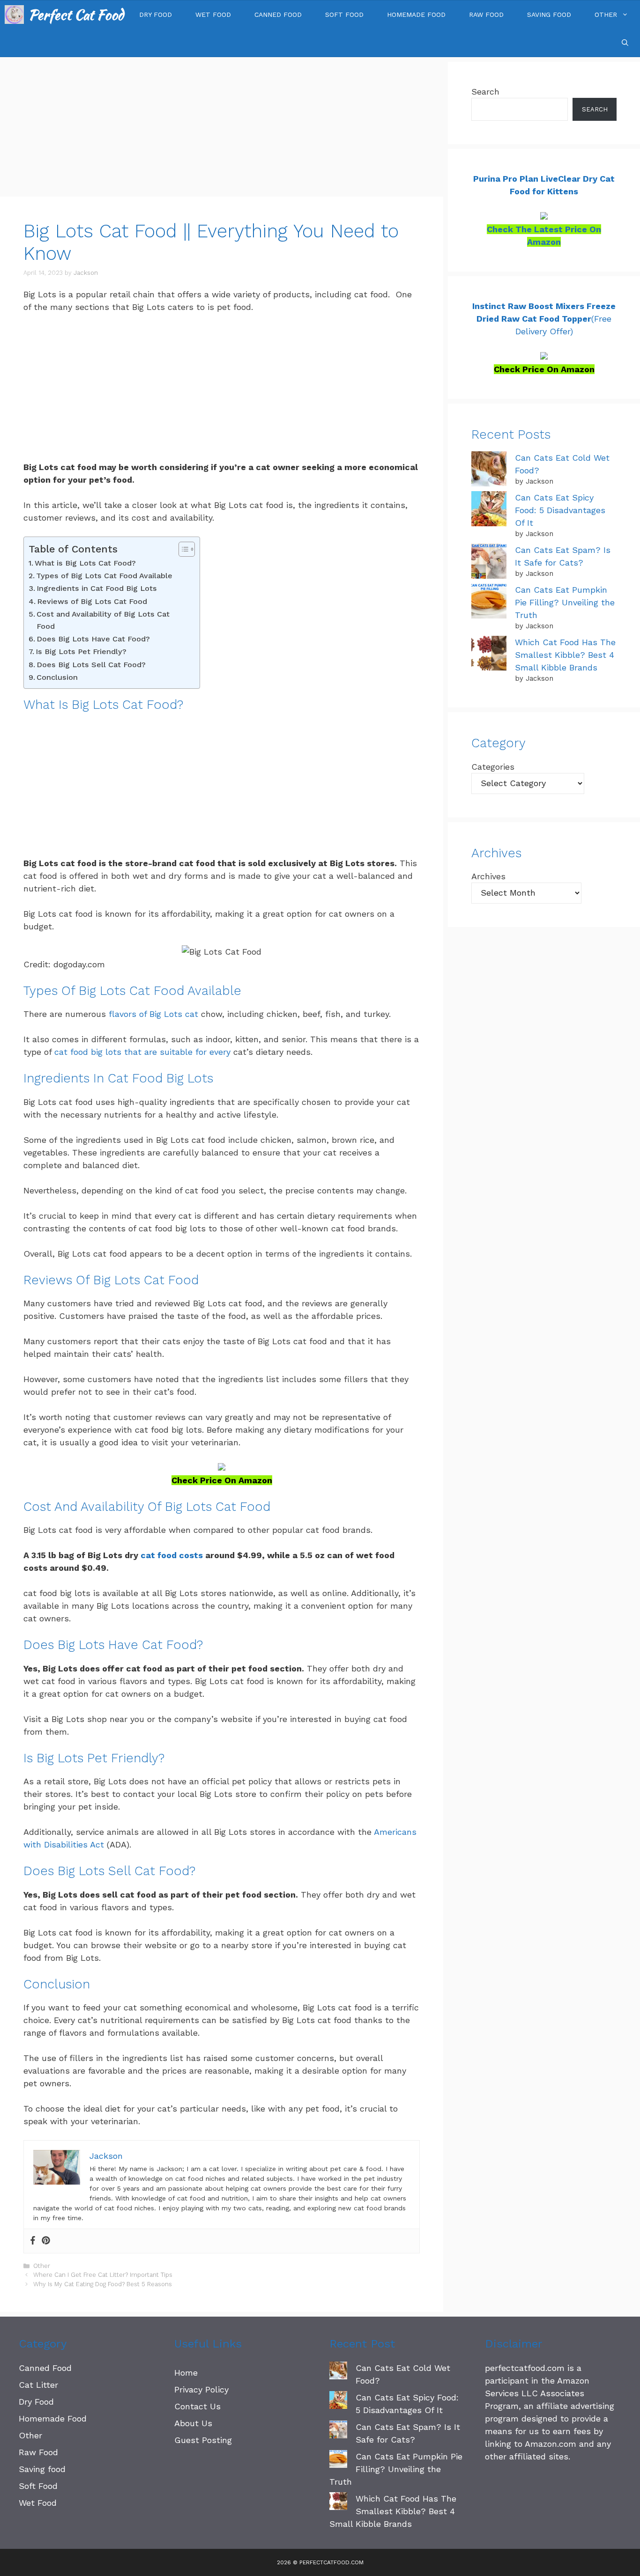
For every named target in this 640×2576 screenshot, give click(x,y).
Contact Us (197, 2406)
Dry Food (156, 15)
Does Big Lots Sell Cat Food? (91, 665)
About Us (193, 2423)
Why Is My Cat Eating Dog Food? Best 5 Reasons (103, 2284)
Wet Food (213, 15)
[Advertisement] (222, 127)
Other (606, 15)
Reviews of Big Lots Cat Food (92, 601)
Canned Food (278, 15)
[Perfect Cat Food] (14, 15)
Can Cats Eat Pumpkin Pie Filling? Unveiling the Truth (565, 602)
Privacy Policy (201, 2389)
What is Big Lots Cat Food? (85, 563)
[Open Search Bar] (625, 43)
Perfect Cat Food (76, 15)
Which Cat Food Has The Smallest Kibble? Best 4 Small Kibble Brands (565, 655)
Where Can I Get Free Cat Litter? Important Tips (103, 2275)
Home (186, 2373)
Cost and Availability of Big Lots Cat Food (103, 620)
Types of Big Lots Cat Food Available (104, 576)
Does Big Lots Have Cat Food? (93, 639)
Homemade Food (416, 15)
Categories (493, 767)
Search (485, 92)
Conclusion (57, 677)
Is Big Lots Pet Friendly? (81, 651)
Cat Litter (38, 2385)
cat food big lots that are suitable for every (142, 1052)
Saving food (549, 15)
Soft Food (344, 15)
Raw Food (486, 15)
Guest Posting (203, 2440)
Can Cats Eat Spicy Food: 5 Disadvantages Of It (560, 510)
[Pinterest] (46, 2241)
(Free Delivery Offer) (544, 319)
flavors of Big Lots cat (153, 1014)
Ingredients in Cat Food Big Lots (97, 588)
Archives (488, 876)
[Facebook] (33, 2241)
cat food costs (172, 1555)
